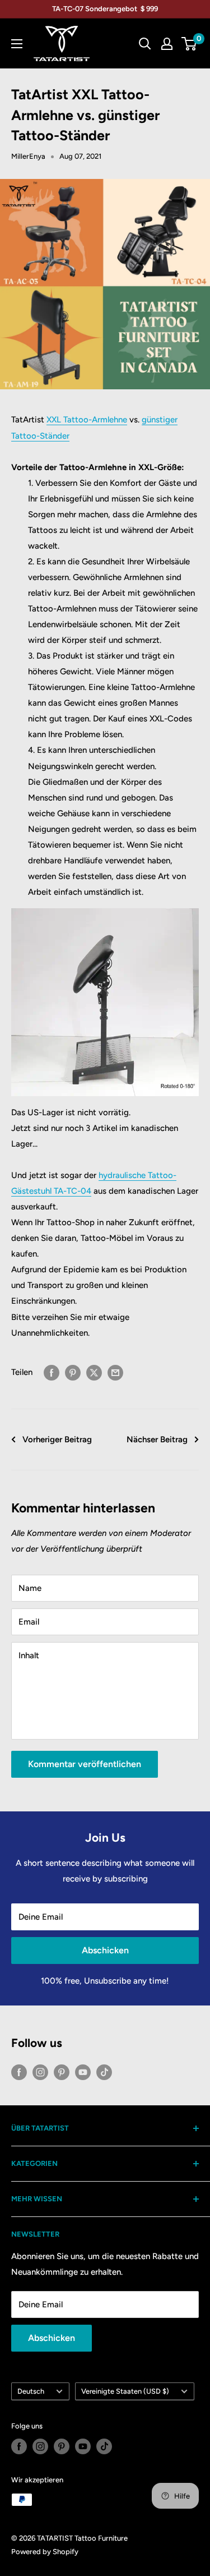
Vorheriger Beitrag (57, 1439)
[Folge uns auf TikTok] (104, 2072)
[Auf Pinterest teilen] (73, 1372)
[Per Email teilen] (115, 1372)
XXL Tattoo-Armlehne (87, 420)
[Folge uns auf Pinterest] (62, 2072)
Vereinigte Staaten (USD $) (125, 2391)
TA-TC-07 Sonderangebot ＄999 (105, 9)
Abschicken (105, 1950)
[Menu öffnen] (17, 44)
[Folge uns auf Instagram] (40, 2072)
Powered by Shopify (45, 2552)
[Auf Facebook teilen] (52, 1372)
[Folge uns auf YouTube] (83, 2072)
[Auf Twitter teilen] (94, 1372)
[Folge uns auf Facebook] (19, 2072)
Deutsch (31, 2391)
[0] (190, 44)
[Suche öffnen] (145, 44)
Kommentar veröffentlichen (85, 1764)
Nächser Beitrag (157, 1439)
